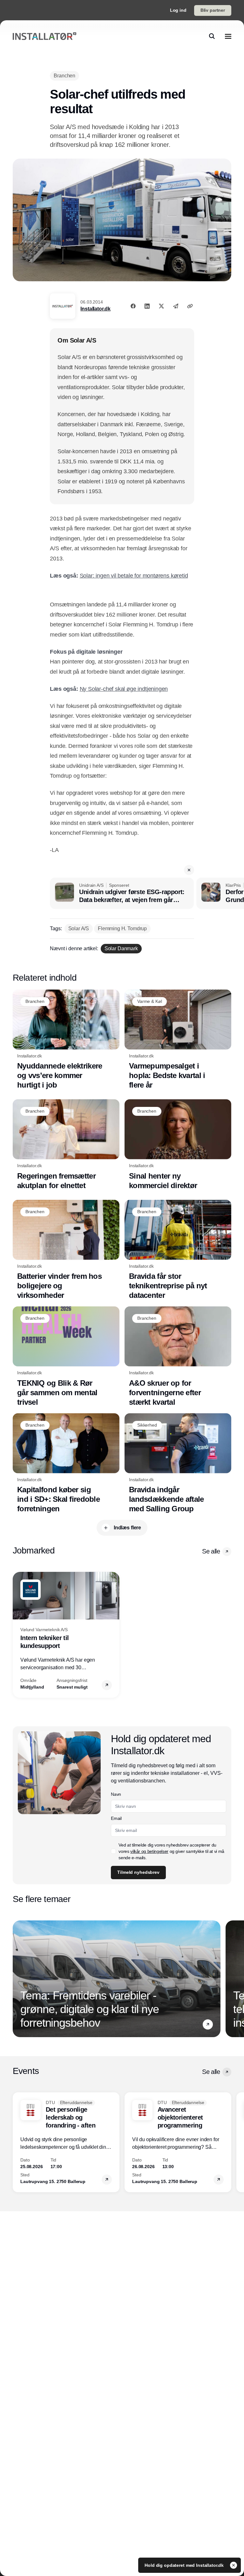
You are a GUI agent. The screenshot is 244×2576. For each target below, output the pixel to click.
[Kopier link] (190, 306)
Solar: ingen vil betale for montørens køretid (134, 576)
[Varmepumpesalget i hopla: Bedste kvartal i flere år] (178, 1040)
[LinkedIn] (147, 306)
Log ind (178, 10)
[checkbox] (113, 1851)
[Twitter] (161, 306)
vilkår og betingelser (149, 1851)
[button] (189, 870)
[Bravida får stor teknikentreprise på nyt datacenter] (178, 1250)
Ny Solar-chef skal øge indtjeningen (124, 689)
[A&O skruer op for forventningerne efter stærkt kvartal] (178, 1357)
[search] (212, 36)
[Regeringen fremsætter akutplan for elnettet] (66, 1145)
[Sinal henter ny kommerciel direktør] (178, 1145)
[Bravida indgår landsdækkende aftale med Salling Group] (178, 1464)
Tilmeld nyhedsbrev (138, 1872)
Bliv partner (213, 10)
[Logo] (44, 36)
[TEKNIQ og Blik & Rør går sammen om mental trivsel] (66, 1357)
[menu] (228, 36)
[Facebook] (133, 306)
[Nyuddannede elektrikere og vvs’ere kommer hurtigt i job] (66, 1040)
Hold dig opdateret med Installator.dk (185, 2565)
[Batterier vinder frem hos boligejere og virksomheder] (66, 1250)
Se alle (211, 1551)
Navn (116, 1794)
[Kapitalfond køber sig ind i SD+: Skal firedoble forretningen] (66, 1464)
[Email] (176, 306)
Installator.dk (95, 309)
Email (116, 1818)
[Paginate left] (18, 1635)
